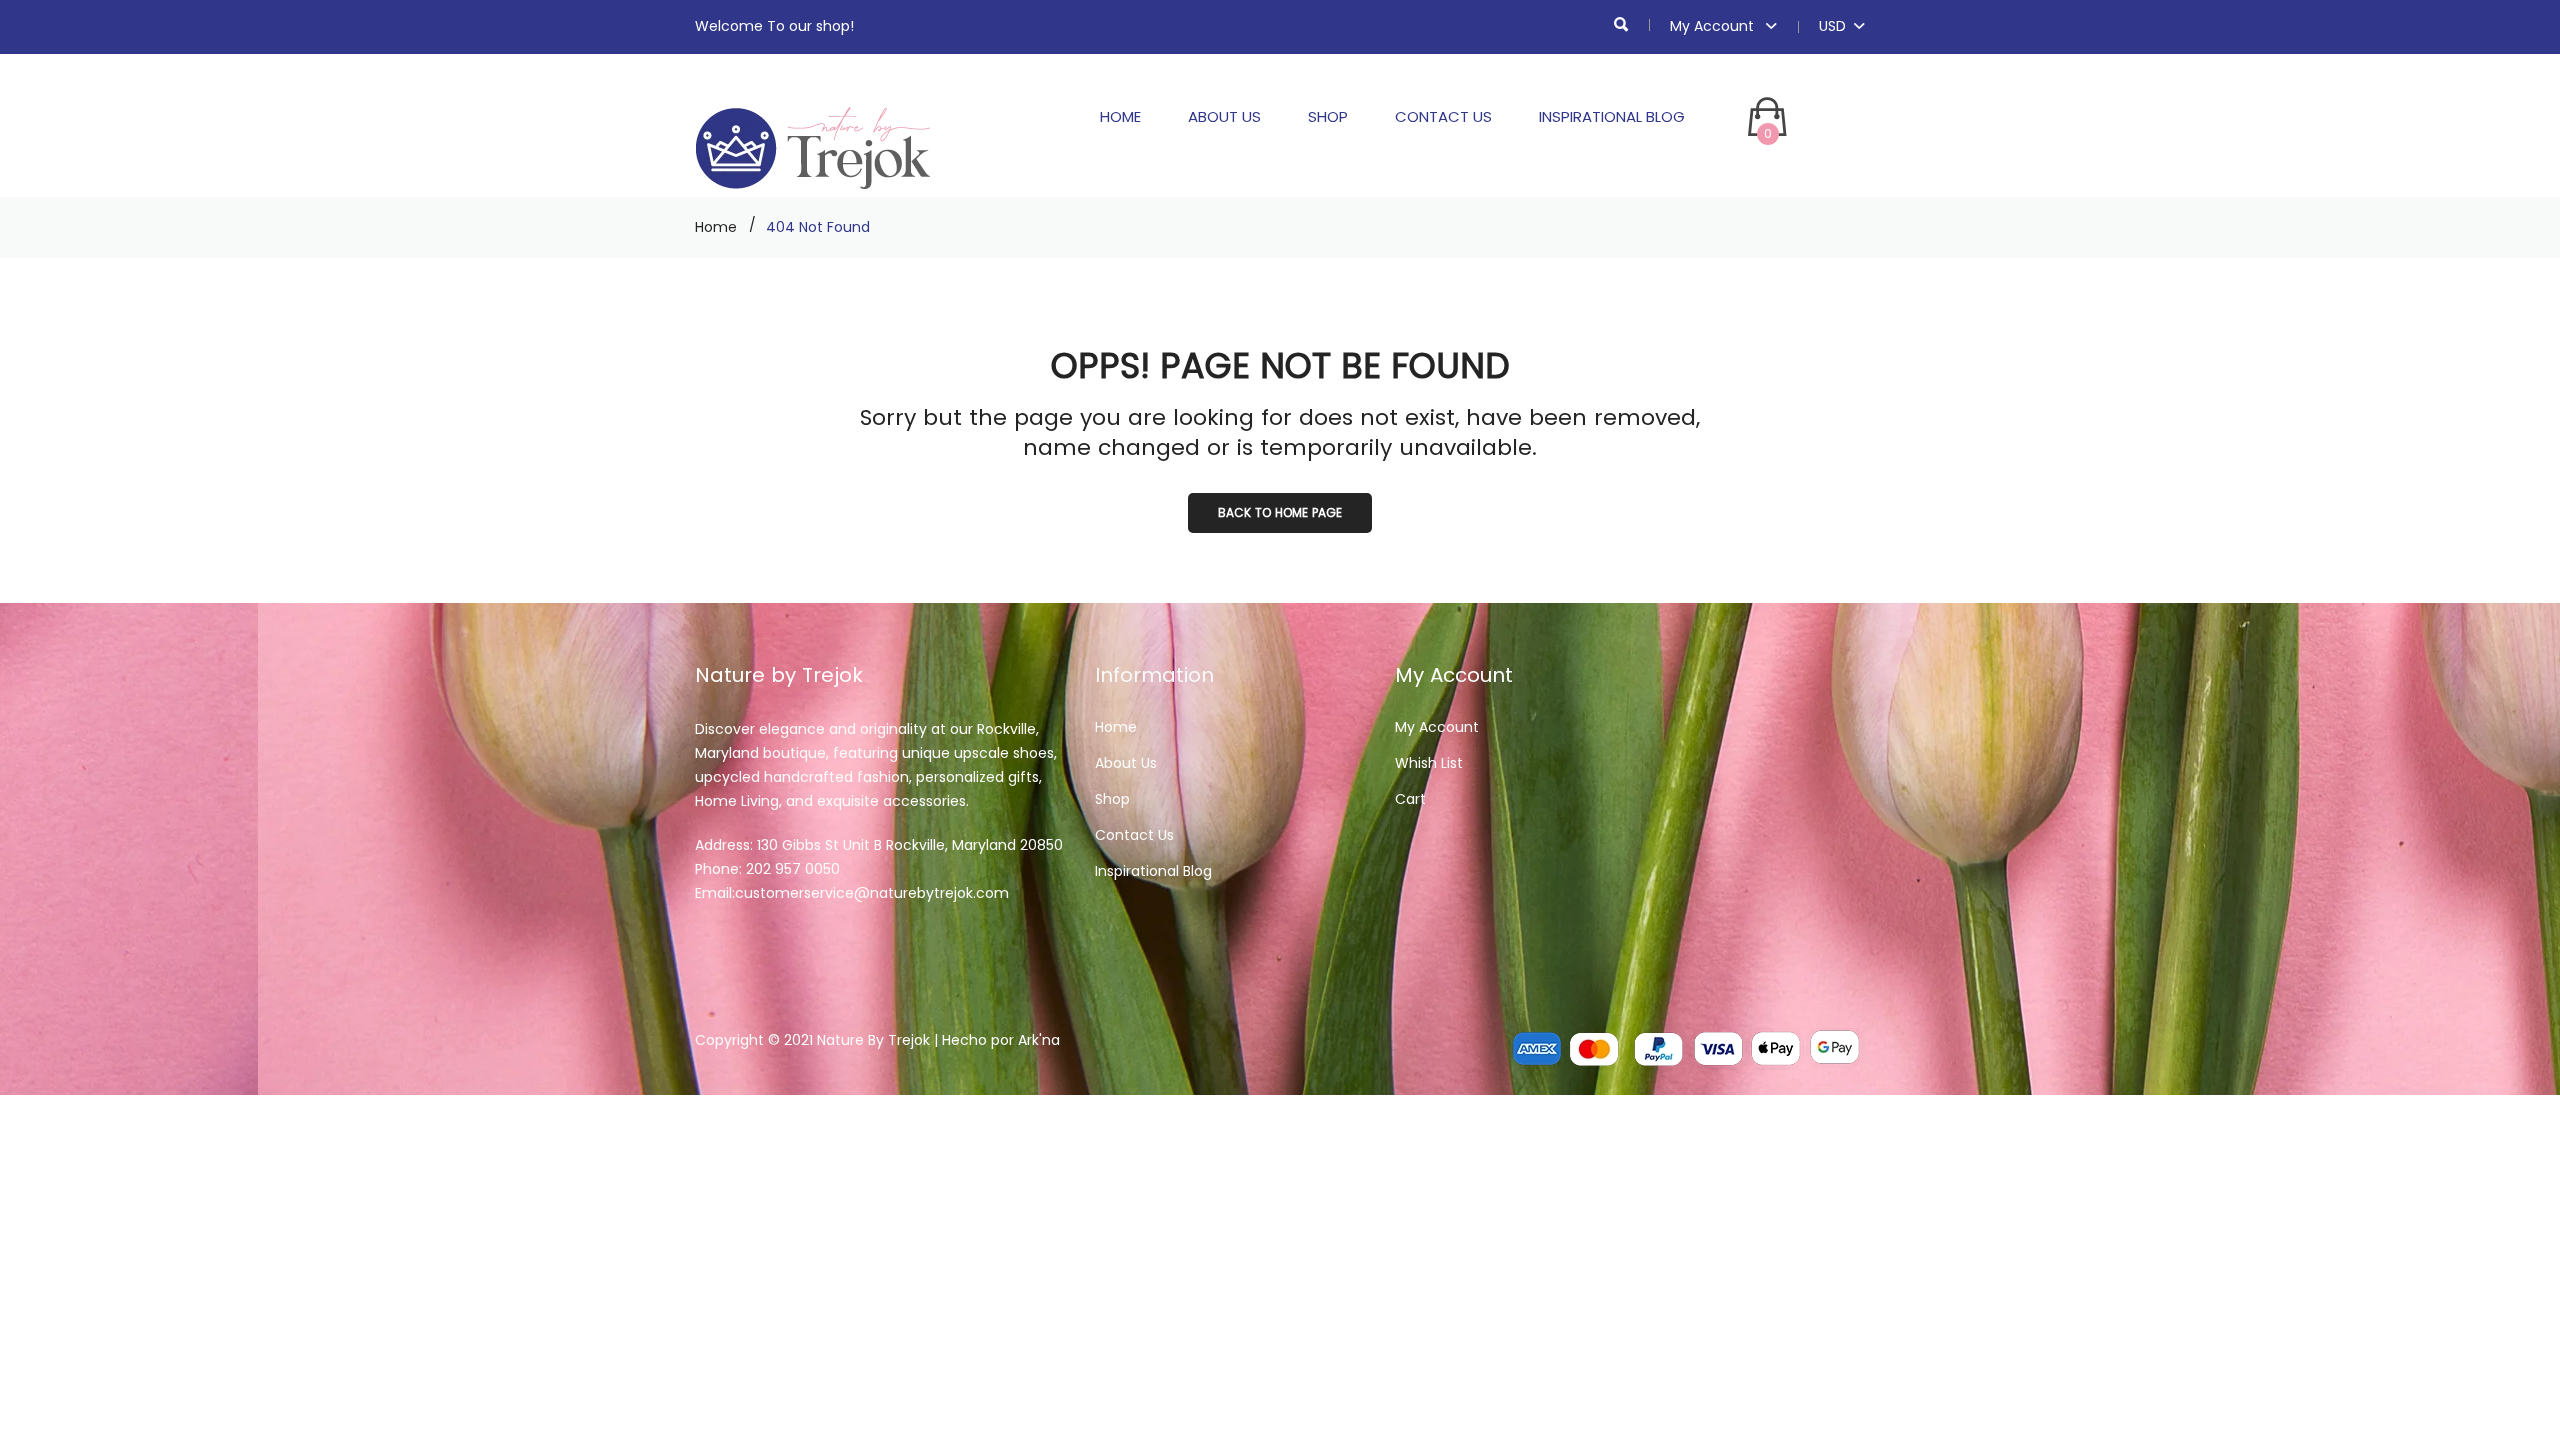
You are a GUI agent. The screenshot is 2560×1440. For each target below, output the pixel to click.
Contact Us (1443, 116)
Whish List (1429, 763)
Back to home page (1280, 512)
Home (1120, 116)
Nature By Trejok (873, 1040)
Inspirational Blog (1612, 116)
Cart (1410, 799)
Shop (1328, 116)
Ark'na (1039, 1040)
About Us (1224, 116)
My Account (1714, 26)
